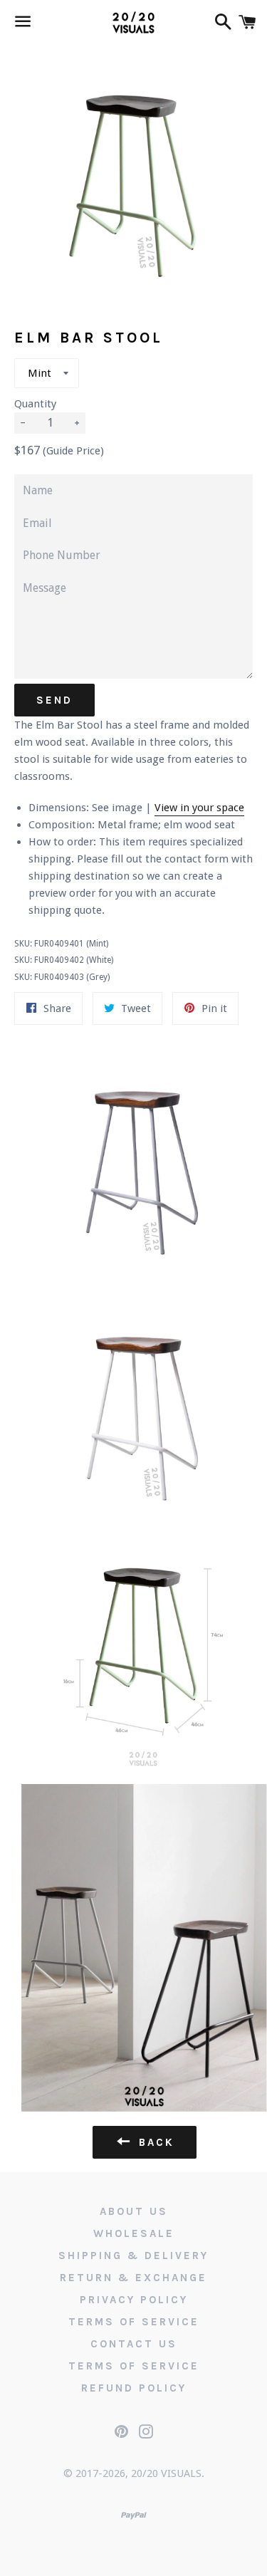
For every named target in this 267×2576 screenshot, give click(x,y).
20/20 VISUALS (166, 2473)
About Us (134, 2211)
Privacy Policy (134, 2300)
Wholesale (134, 2233)
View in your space (199, 808)
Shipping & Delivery (133, 2256)
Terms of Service (134, 2322)
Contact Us (134, 2344)
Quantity (35, 404)
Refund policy (134, 2388)
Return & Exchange (133, 2278)
